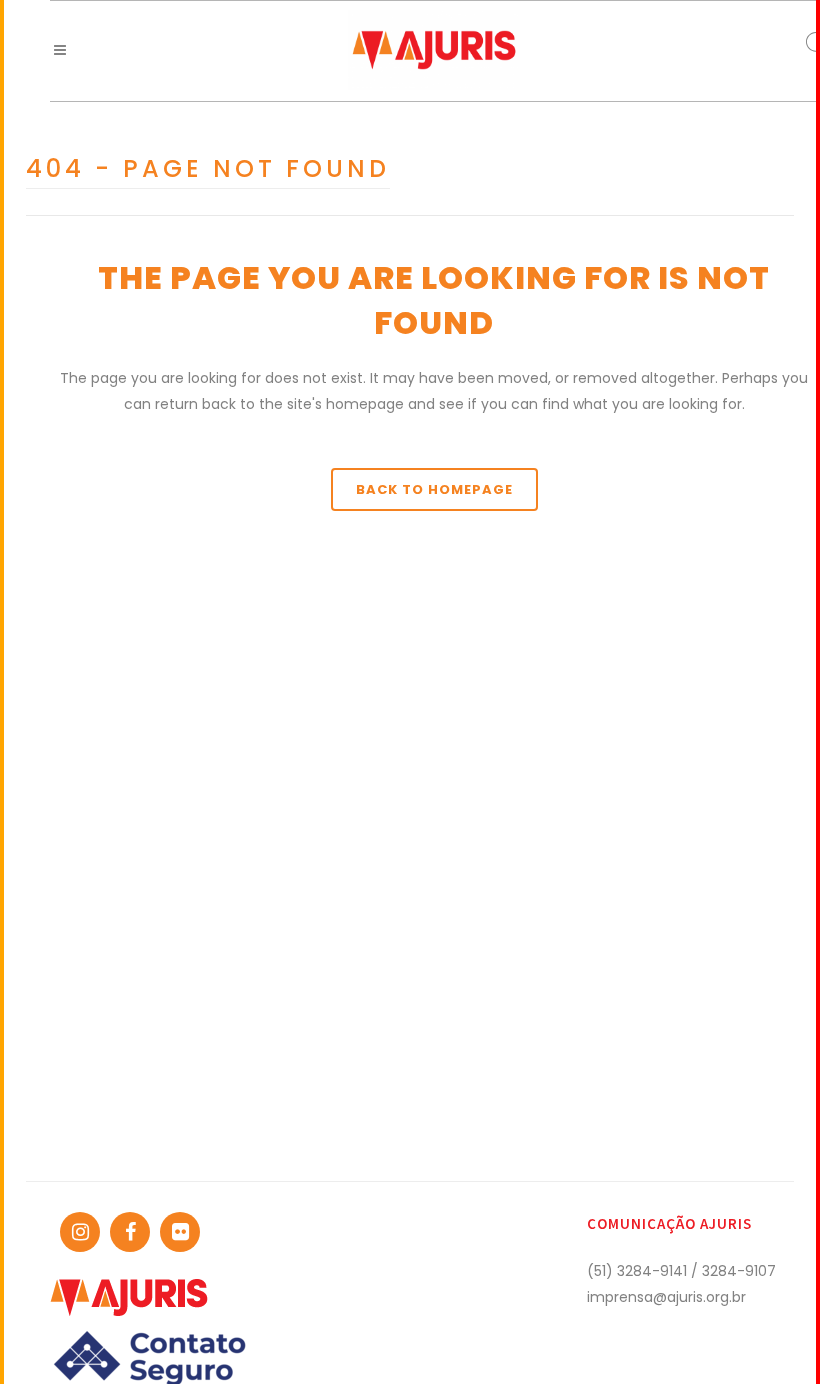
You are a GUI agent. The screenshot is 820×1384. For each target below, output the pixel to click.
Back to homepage (434, 489)
